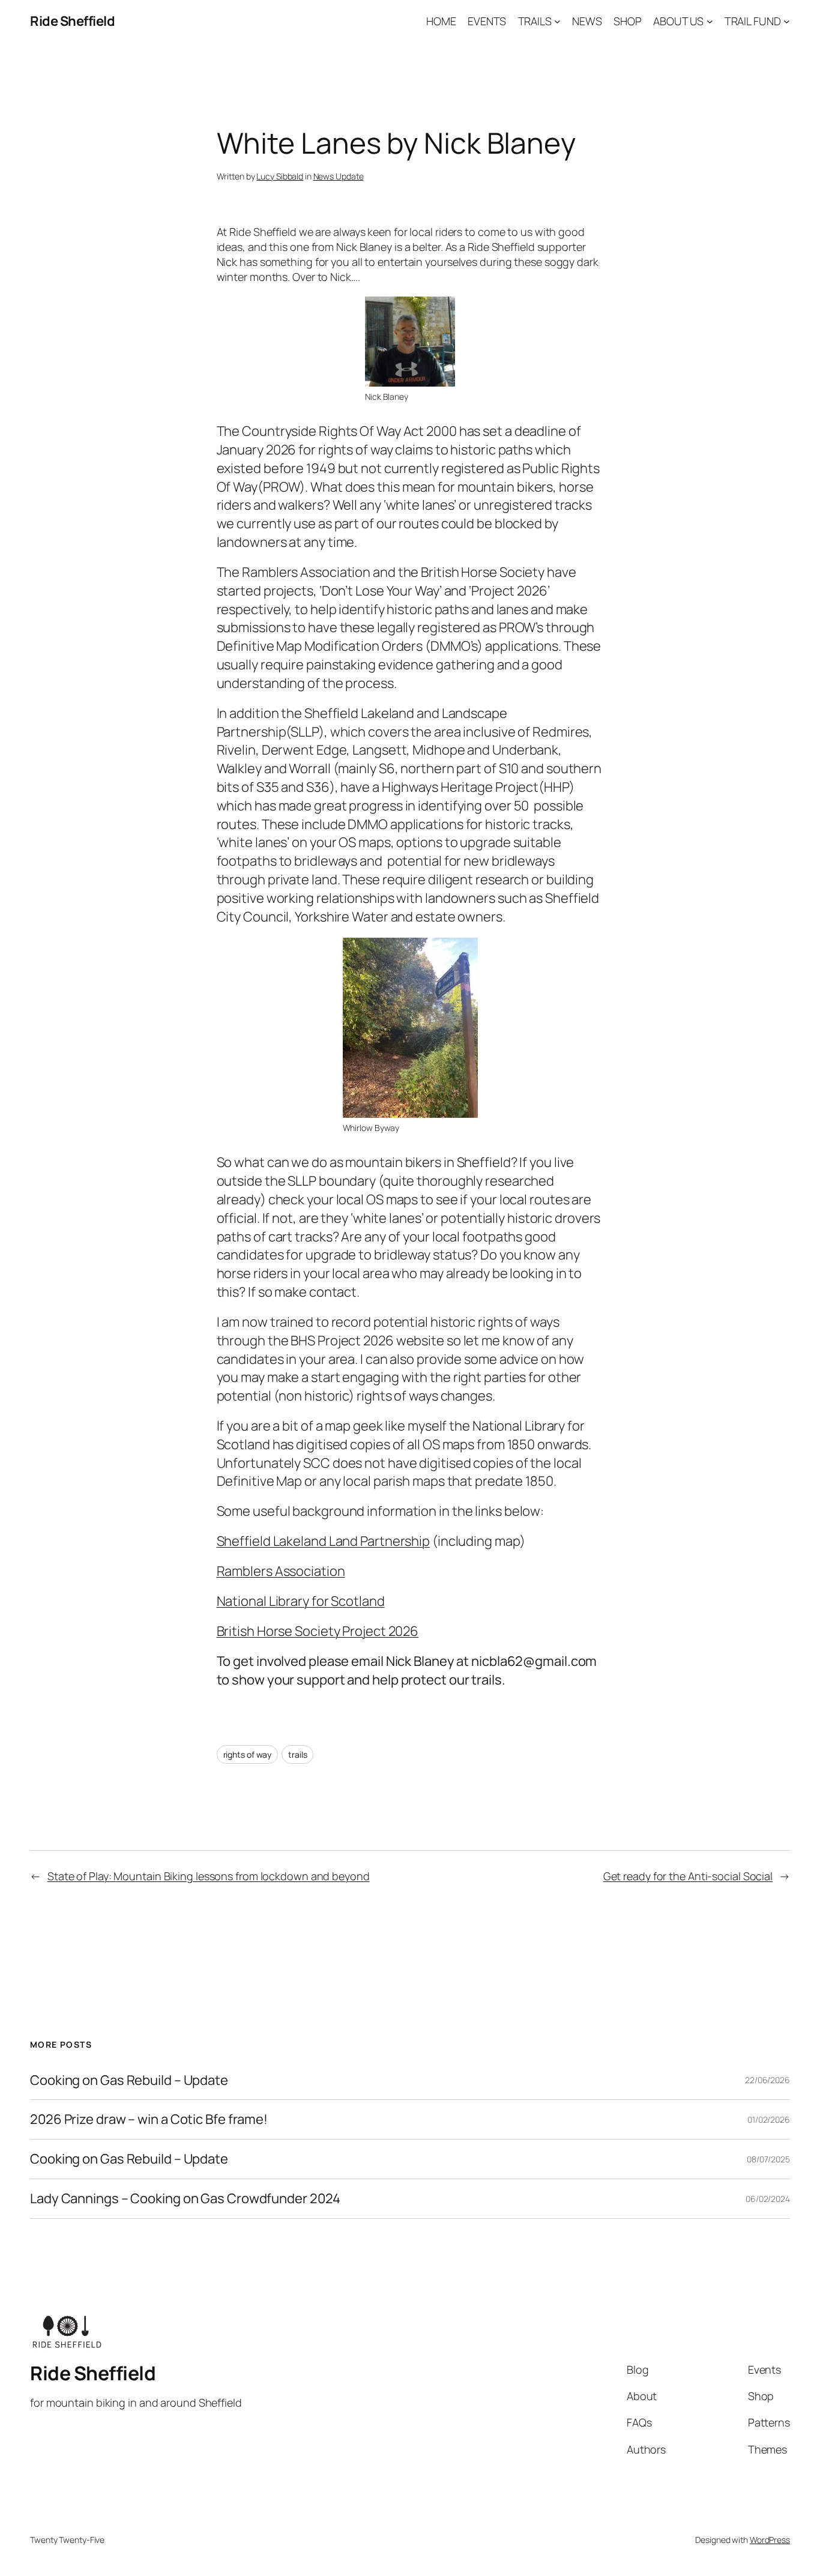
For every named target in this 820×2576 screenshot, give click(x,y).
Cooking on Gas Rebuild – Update (129, 2080)
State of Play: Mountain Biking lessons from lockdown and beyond (209, 1876)
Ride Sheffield (72, 21)
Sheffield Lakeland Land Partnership (324, 1541)
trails (297, 1754)
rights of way (248, 1754)
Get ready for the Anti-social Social (688, 1876)
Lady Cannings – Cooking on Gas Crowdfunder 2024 (185, 2199)
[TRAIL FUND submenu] (787, 21)
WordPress (770, 2540)
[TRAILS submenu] (557, 21)
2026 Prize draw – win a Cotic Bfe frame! (149, 2119)
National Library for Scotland (301, 1601)
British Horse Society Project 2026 (318, 1631)
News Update (339, 176)
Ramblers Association (281, 1571)
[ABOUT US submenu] (710, 21)
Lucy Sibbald (280, 176)
